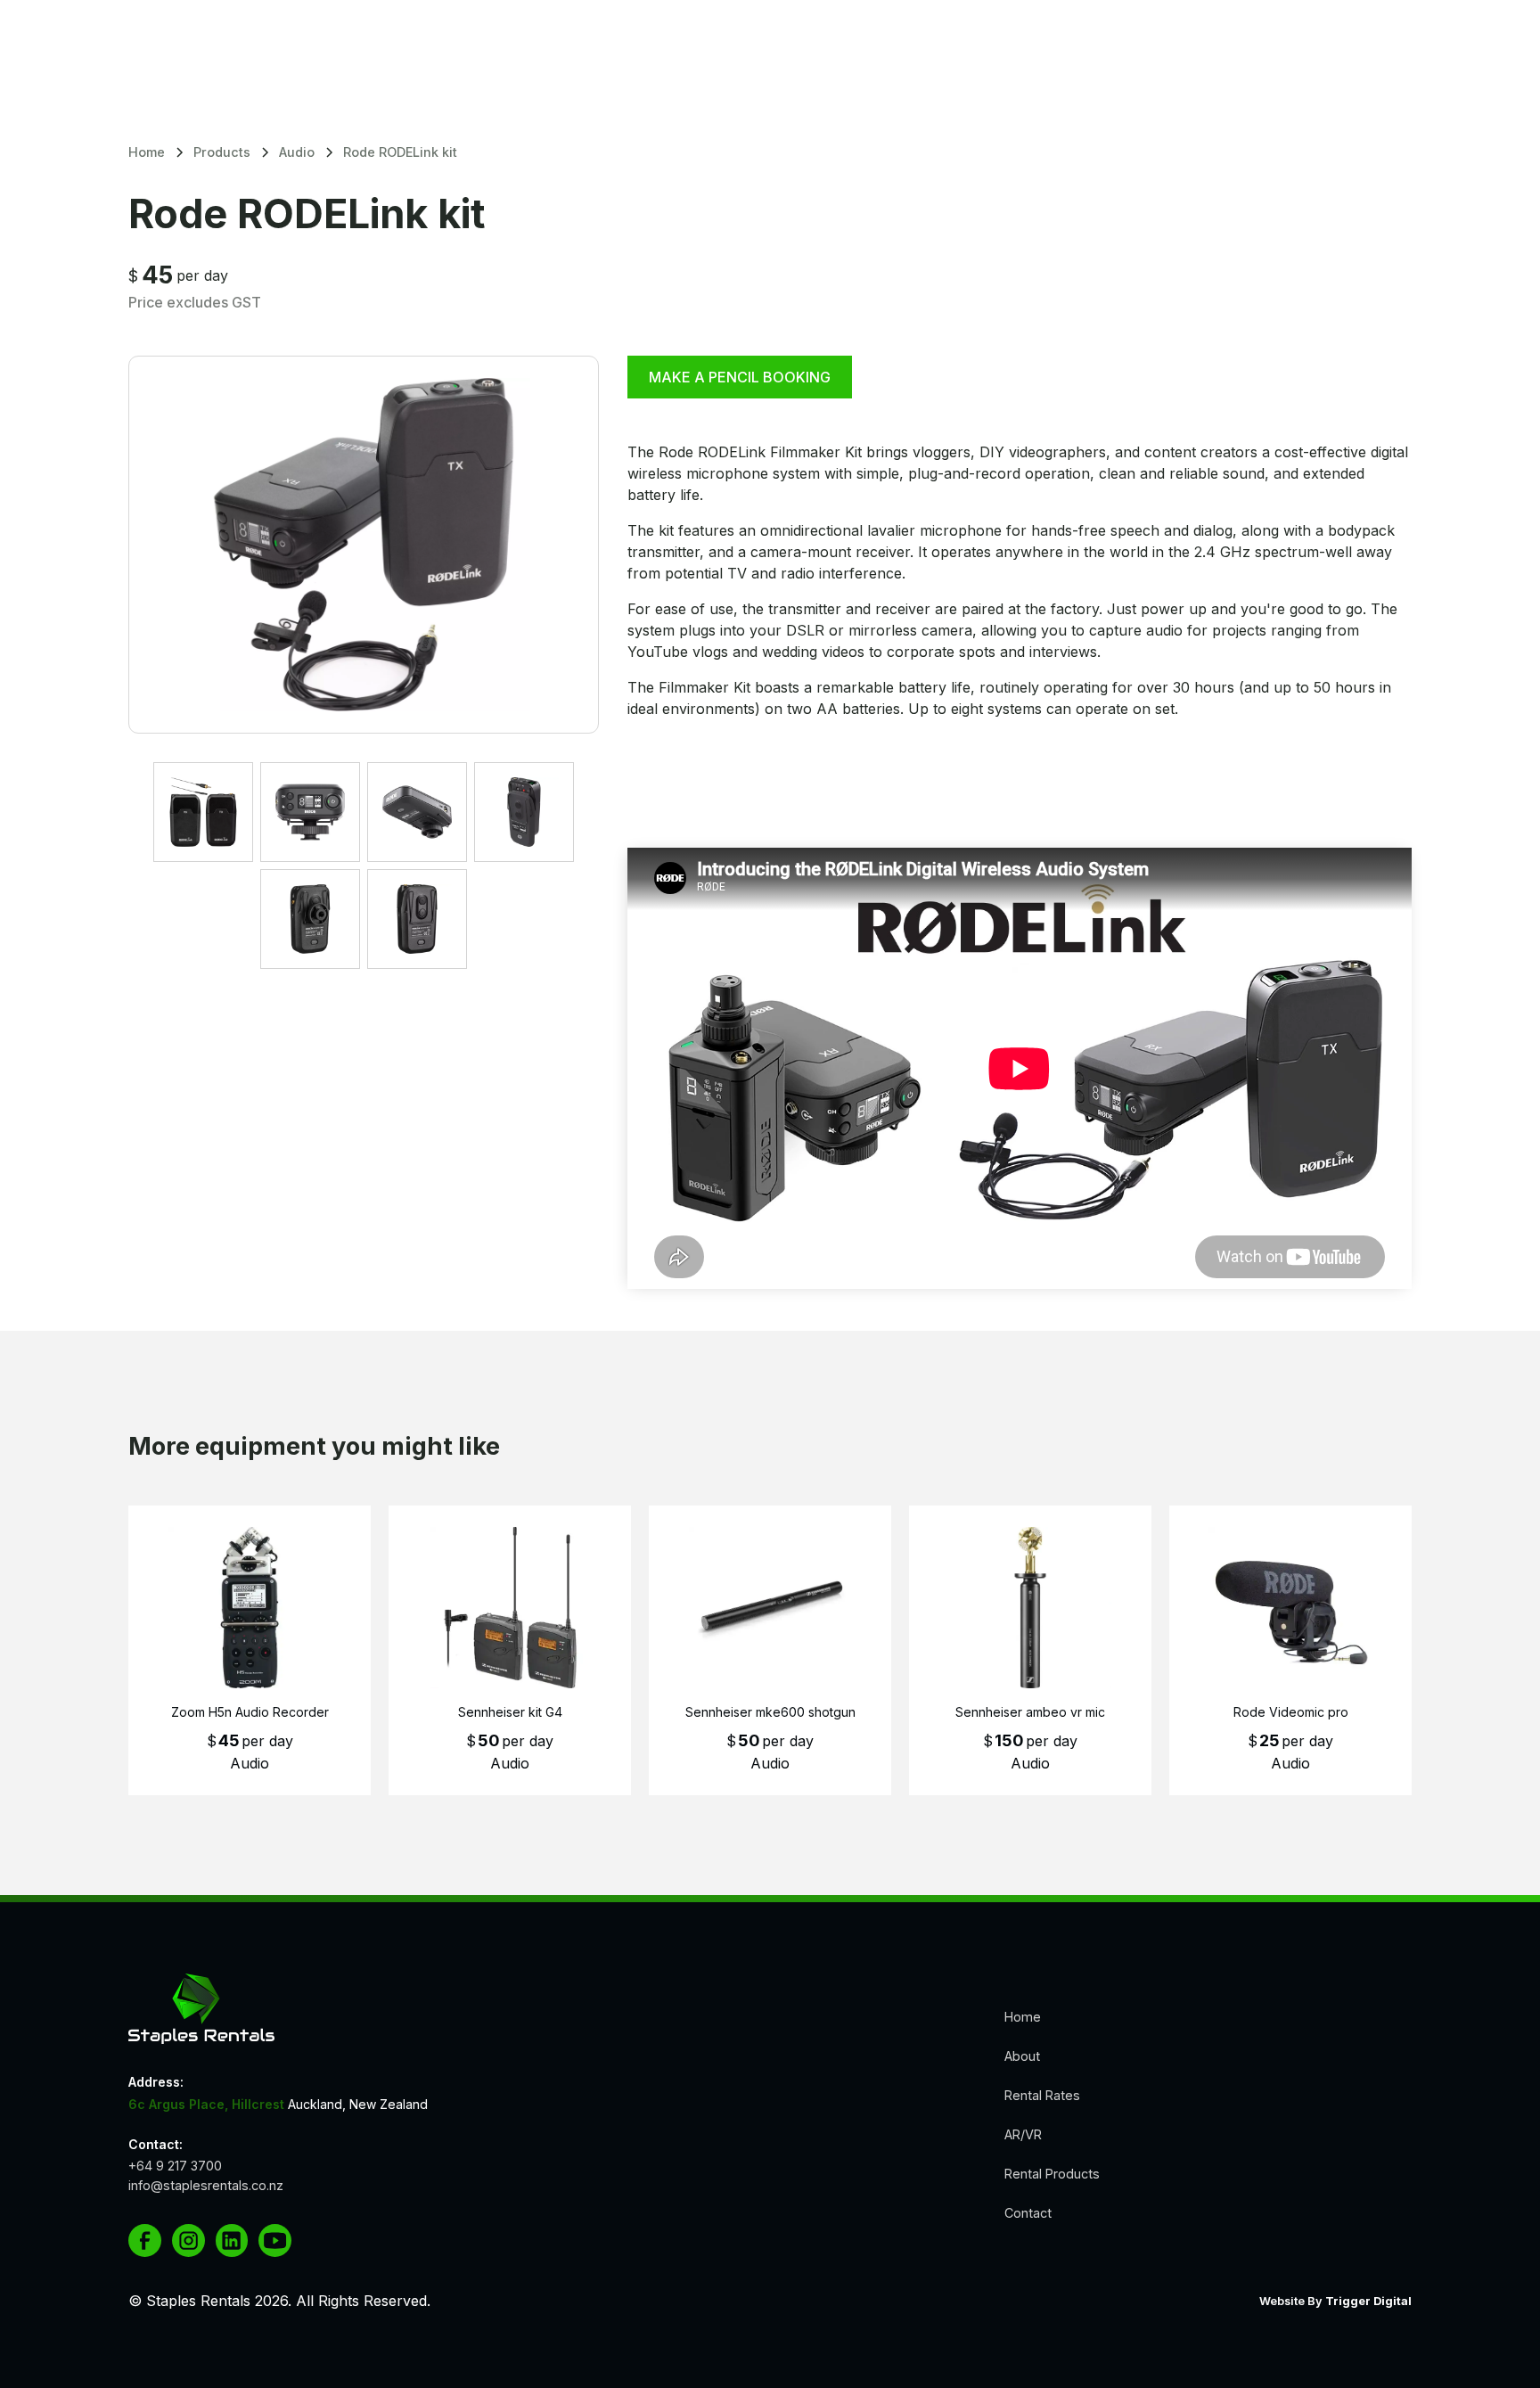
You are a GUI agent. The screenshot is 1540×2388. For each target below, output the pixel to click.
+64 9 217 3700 (175, 2166)
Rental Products (1052, 2174)
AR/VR (1023, 2134)
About (1022, 2056)
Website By (1335, 2301)
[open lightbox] (364, 545)
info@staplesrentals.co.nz (206, 2185)
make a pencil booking (740, 377)
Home (1023, 2017)
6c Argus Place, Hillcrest (206, 2104)
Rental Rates (1042, 2095)
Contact (1028, 2213)
